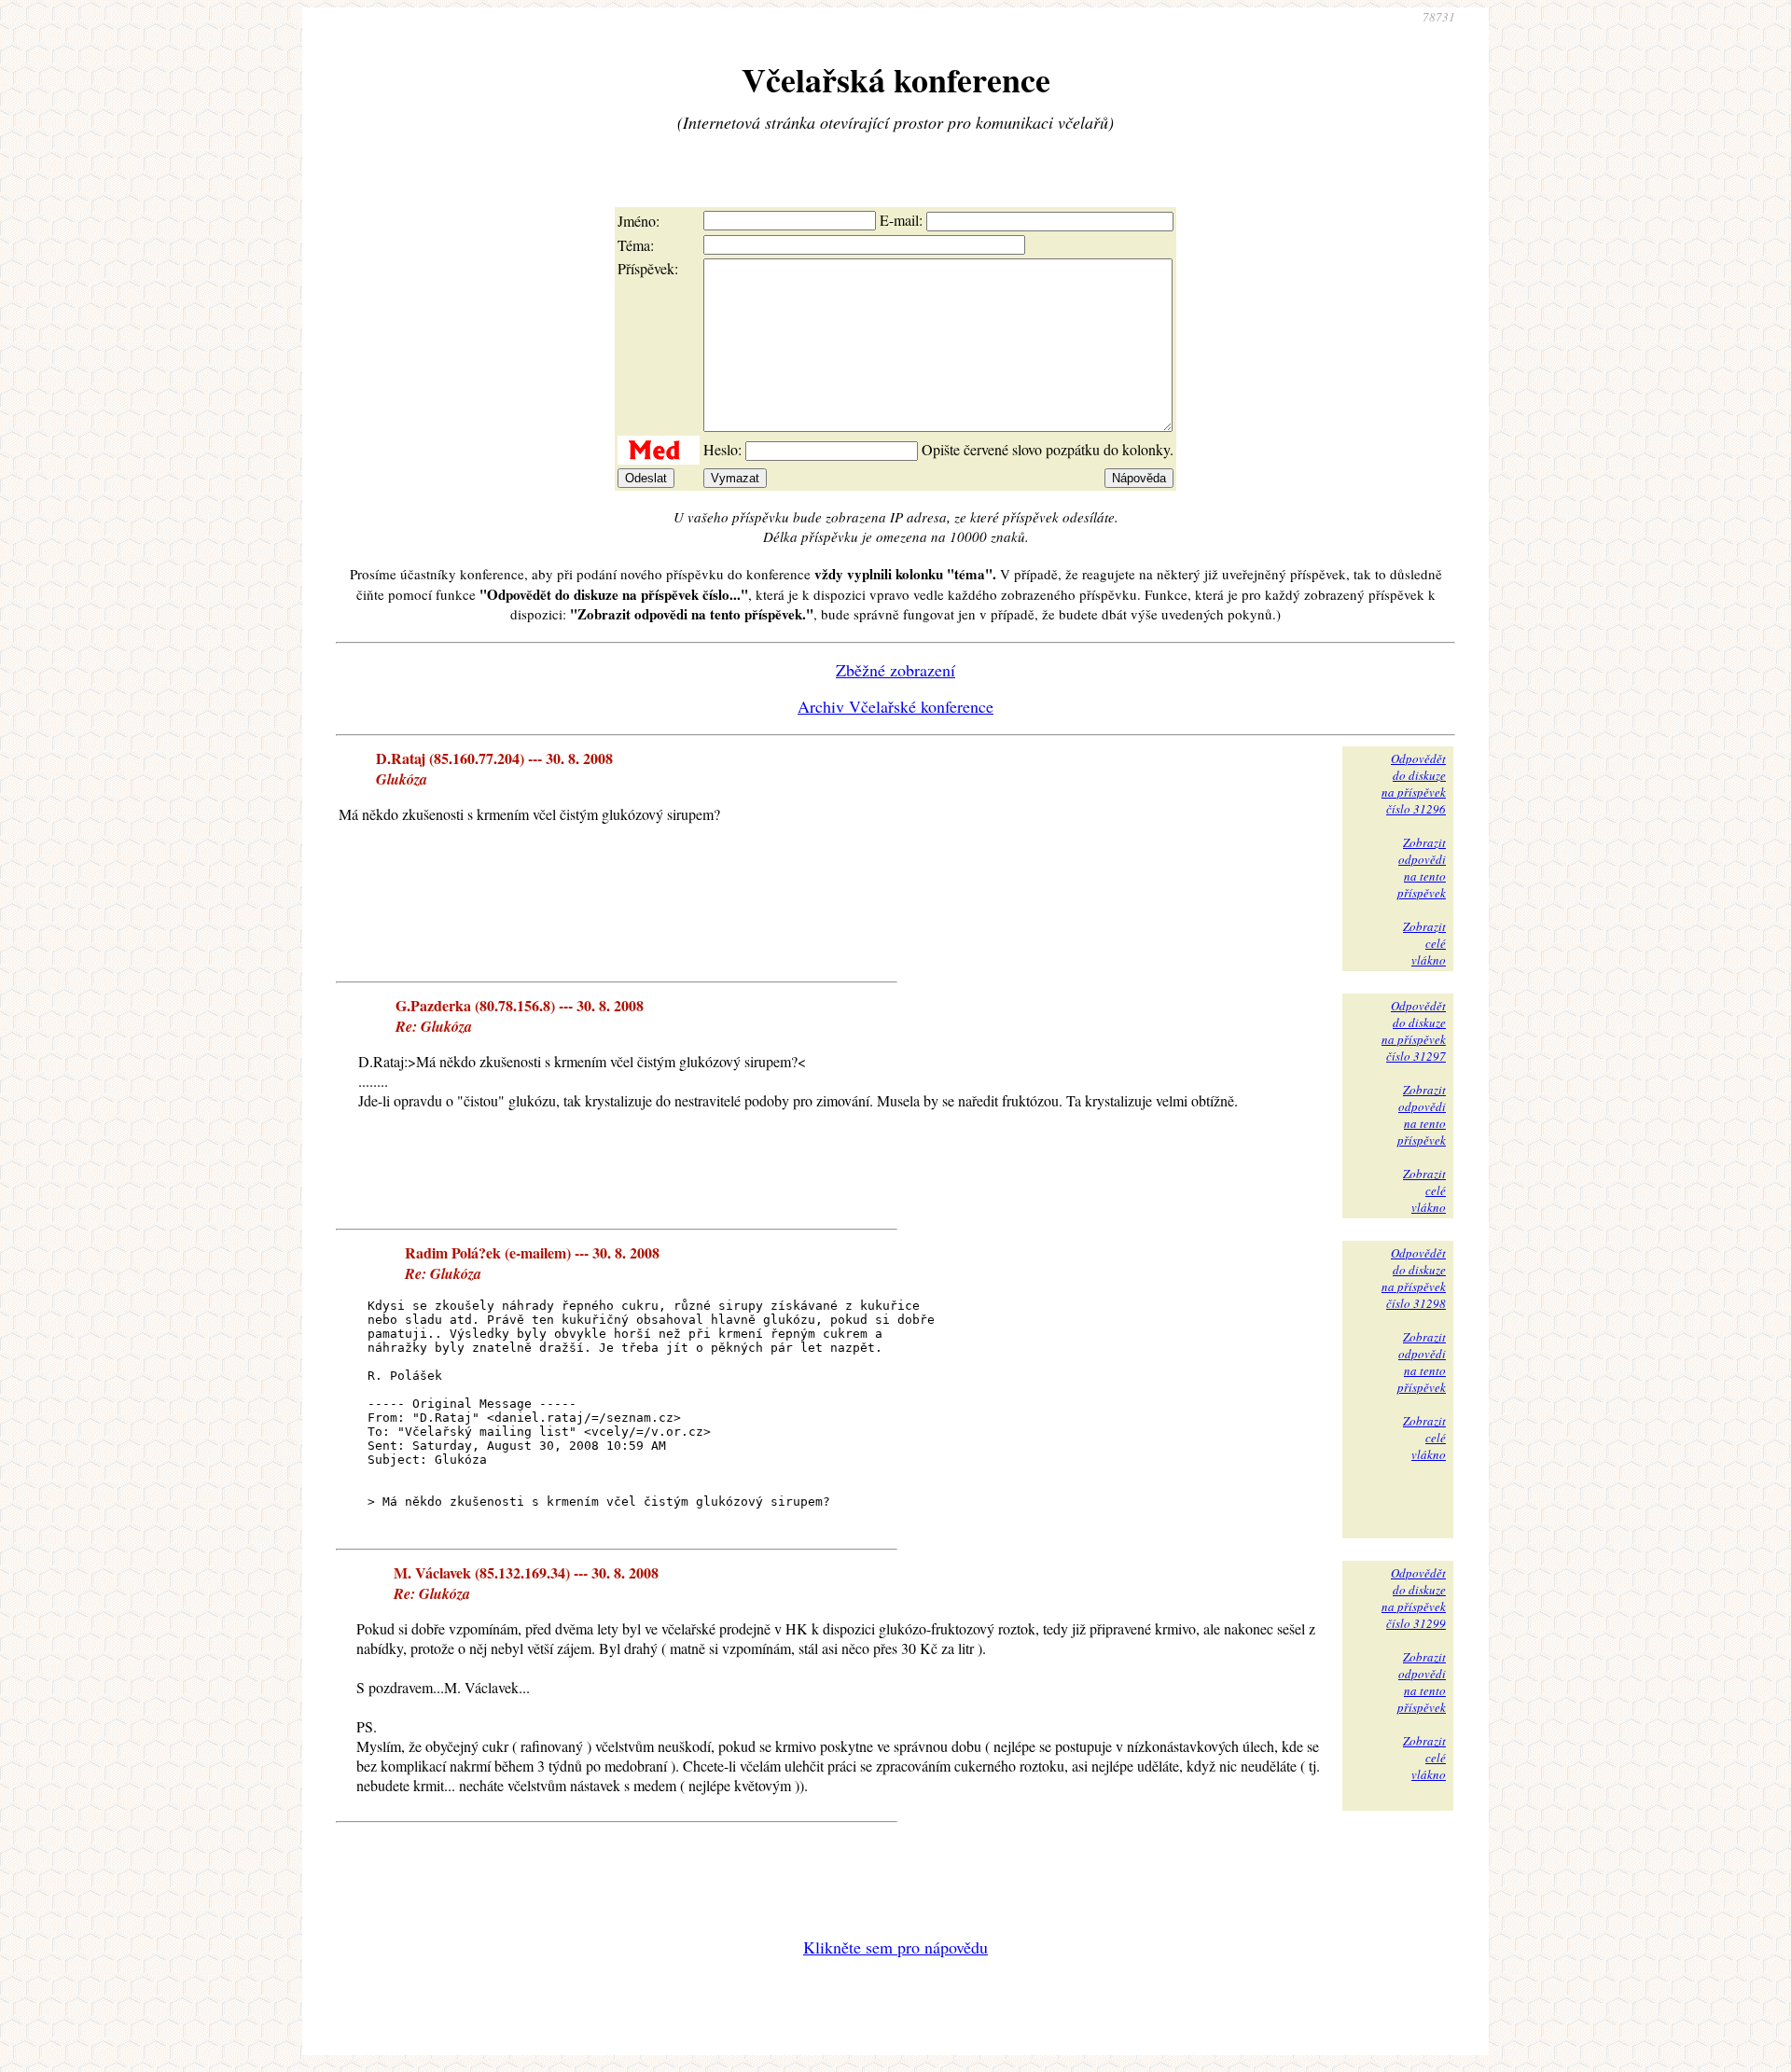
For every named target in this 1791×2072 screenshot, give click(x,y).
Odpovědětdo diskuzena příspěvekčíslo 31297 (1414, 1031)
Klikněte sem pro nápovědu (895, 1947)
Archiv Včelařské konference (895, 706)
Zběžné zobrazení (895, 670)
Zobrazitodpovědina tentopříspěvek (1422, 868)
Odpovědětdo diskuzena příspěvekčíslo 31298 (1414, 1278)
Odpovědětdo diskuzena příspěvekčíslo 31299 (1414, 1598)
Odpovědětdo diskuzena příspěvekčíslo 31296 (1414, 784)
